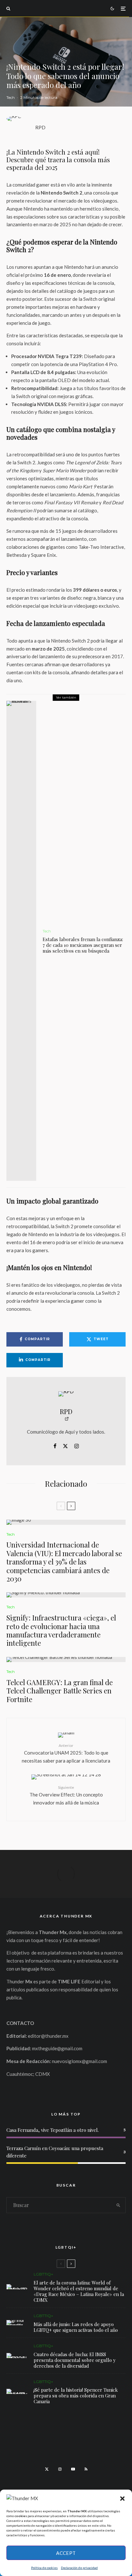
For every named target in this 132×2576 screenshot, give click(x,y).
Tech (11, 97)
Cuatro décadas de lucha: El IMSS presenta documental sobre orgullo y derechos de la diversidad (75, 2360)
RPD (40, 127)
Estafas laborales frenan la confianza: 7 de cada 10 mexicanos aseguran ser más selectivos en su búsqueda (83, 945)
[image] (66, 1522)
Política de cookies (44, 2568)
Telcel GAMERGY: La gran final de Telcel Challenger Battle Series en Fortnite (60, 1691)
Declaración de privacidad (79, 2568)
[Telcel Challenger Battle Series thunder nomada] (66, 1660)
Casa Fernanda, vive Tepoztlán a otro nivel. (53, 2130)
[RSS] (86, 2469)
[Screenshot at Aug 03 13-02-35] (17, 2287)
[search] (118, 2205)
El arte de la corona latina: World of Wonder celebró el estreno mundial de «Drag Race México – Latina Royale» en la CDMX (79, 2291)
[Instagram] (60, 2469)
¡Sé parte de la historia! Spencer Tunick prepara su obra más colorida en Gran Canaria (76, 2396)
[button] (122, 2499)
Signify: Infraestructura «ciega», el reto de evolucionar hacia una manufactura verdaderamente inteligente (61, 1630)
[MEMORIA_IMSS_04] (17, 2356)
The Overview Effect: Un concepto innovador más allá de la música (66, 1795)
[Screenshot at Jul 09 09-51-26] (17, 2391)
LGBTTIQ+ (43, 2274)
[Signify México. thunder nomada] (66, 1595)
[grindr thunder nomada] (17, 2323)
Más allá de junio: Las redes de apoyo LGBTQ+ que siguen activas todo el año (76, 2327)
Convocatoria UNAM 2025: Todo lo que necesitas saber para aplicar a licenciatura (66, 1753)
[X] (47, 2469)
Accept (66, 2553)
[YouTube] (73, 2469)
